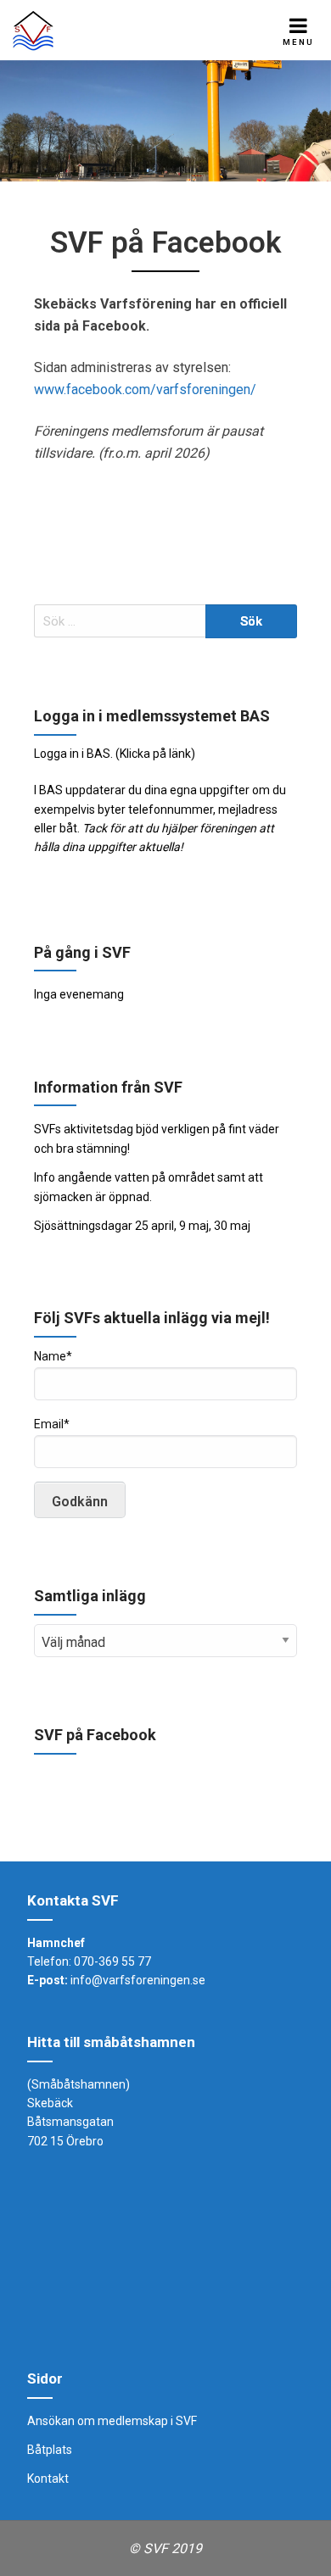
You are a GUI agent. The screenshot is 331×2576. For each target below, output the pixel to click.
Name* (53, 1356)
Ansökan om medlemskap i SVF (112, 2421)
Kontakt (48, 2479)
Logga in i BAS (72, 754)
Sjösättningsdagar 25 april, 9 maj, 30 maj (142, 1226)
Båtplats (50, 2450)
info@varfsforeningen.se (138, 1980)
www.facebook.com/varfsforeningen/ (145, 389)
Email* (52, 1424)
